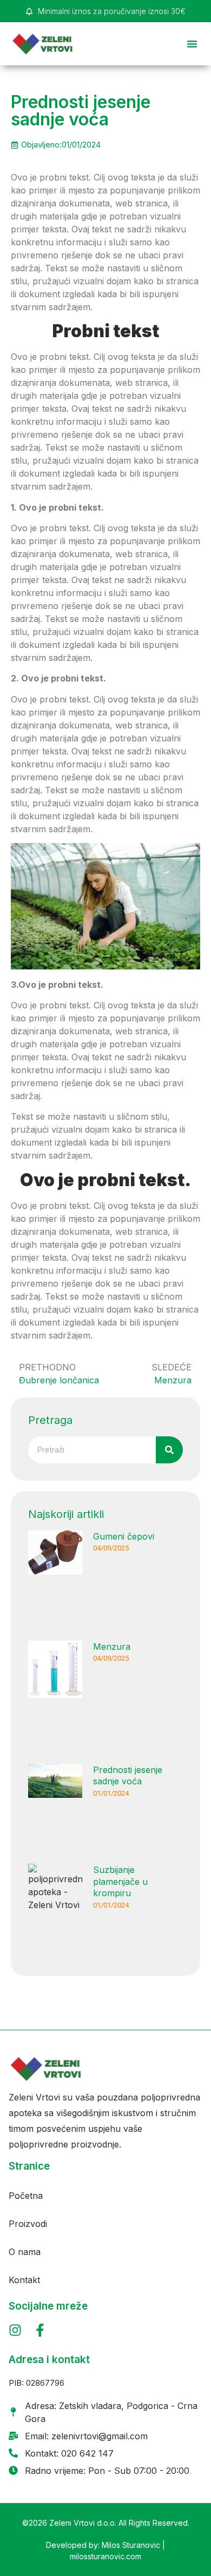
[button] (192, 44)
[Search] (169, 1450)
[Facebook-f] (40, 2330)
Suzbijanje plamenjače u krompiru (120, 1881)
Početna (26, 2196)
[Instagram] (15, 2330)
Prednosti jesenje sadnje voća (128, 1776)
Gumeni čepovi (124, 1536)
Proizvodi (28, 2224)
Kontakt (24, 2280)
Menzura (112, 1647)
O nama (25, 2252)
